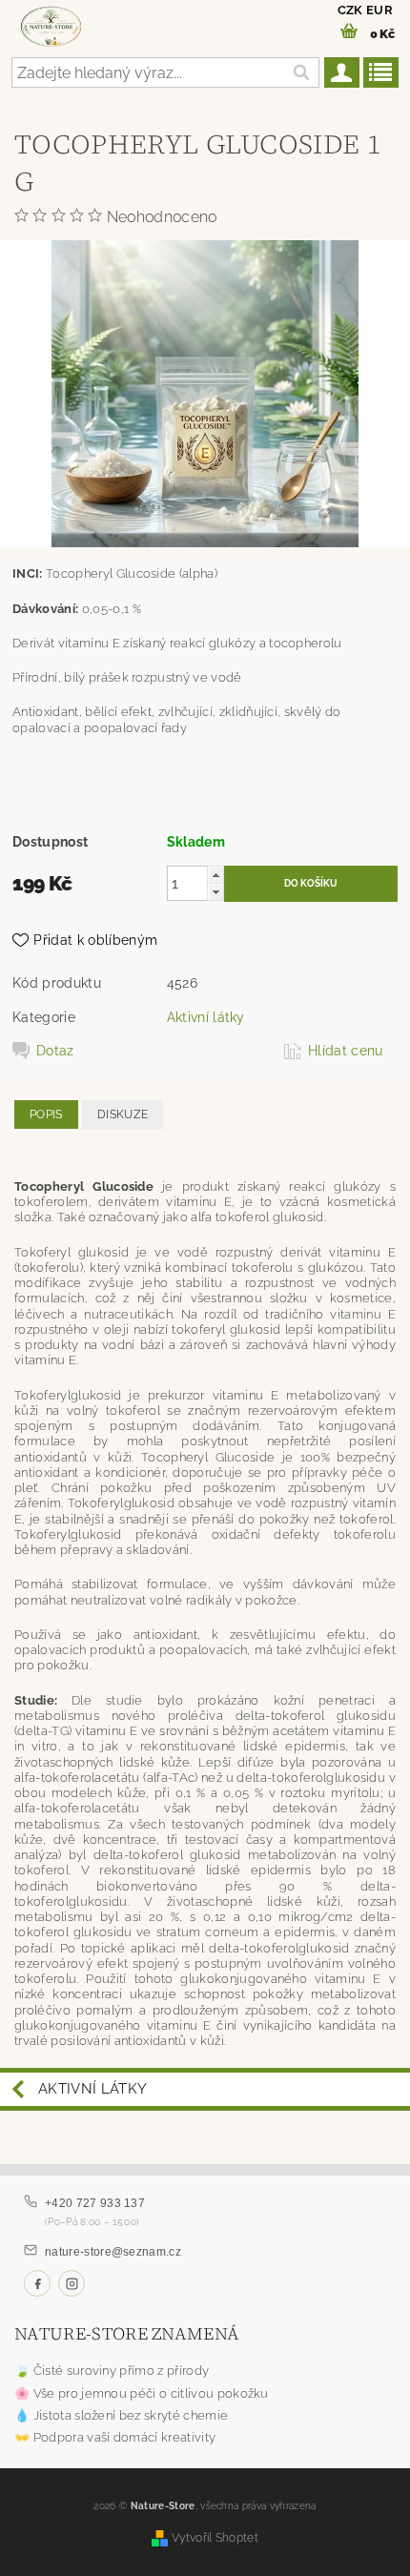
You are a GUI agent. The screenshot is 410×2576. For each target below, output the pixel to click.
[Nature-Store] (51, 25)
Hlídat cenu (346, 1051)
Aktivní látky (206, 1017)
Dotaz (55, 1051)
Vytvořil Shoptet (215, 2537)
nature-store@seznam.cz (113, 2252)
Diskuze (123, 1114)
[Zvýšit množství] (215, 875)
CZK (350, 10)
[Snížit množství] (215, 892)
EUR (379, 10)
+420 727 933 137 (95, 2203)
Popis (46, 1114)
